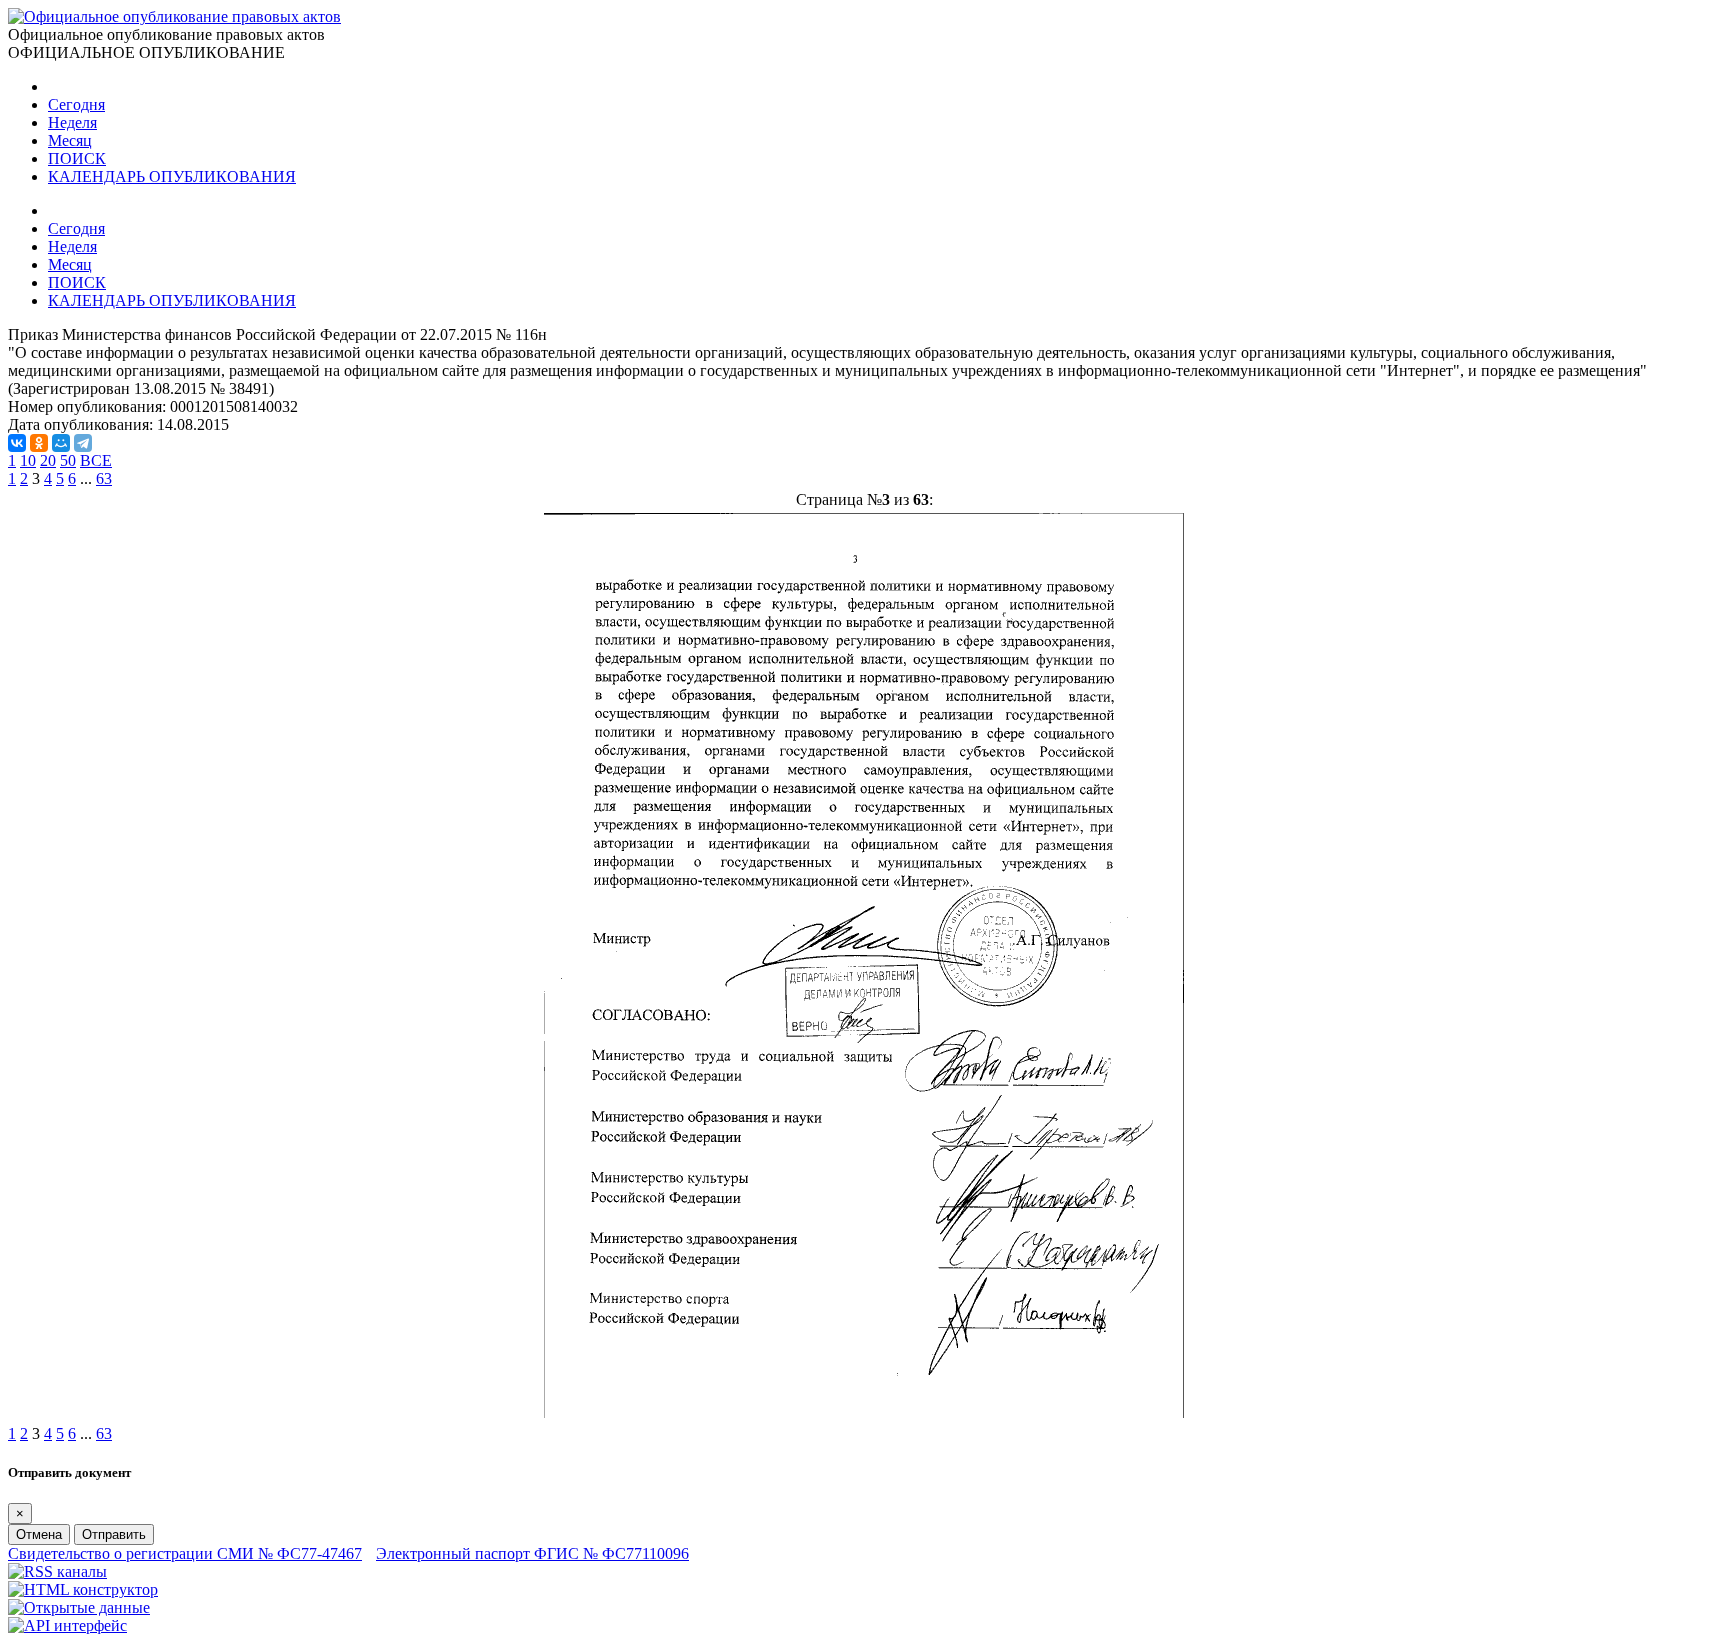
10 (28, 460)
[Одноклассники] (39, 443)
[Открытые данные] (79, 1607)
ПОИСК (77, 158)
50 (68, 460)
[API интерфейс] (67, 1625)
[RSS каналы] (57, 1571)
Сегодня (76, 104)
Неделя (72, 122)
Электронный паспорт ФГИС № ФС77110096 (532, 1553)
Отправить (114, 1534)
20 (48, 460)
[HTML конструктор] (83, 1589)
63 (104, 478)
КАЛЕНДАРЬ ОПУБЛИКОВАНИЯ (172, 176)
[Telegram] (83, 443)
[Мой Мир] (61, 443)
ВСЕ (96, 460)
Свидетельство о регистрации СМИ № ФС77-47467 (185, 1553)
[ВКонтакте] (17, 443)
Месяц (70, 140)
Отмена (39, 1534)
